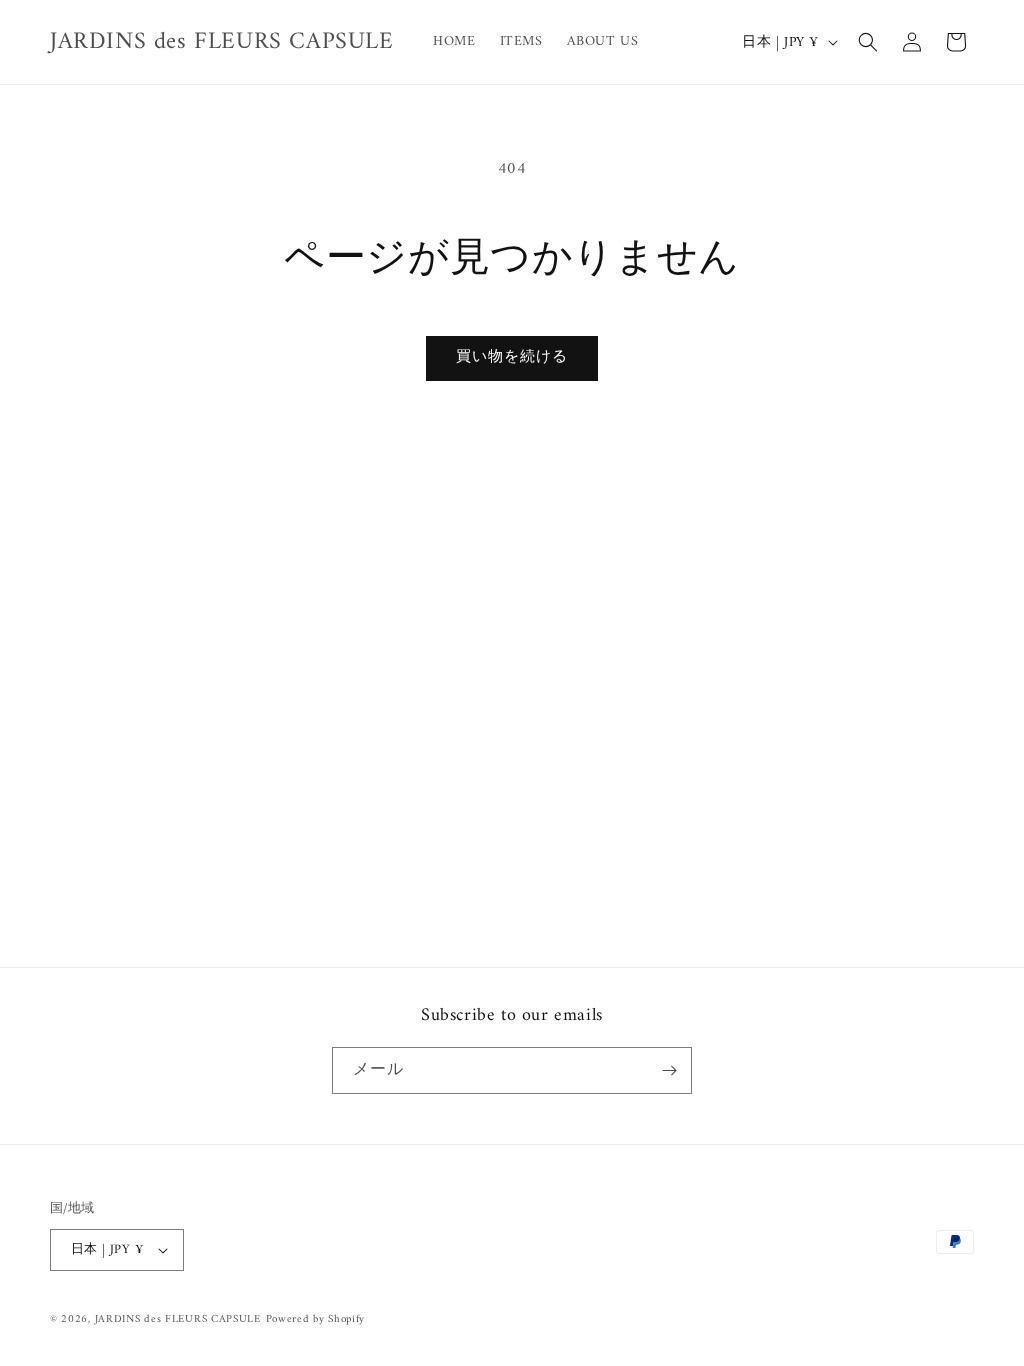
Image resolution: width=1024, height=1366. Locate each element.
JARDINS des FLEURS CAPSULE (178, 1319)
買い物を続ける (512, 357)
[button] (868, 42)
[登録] (669, 1070)
